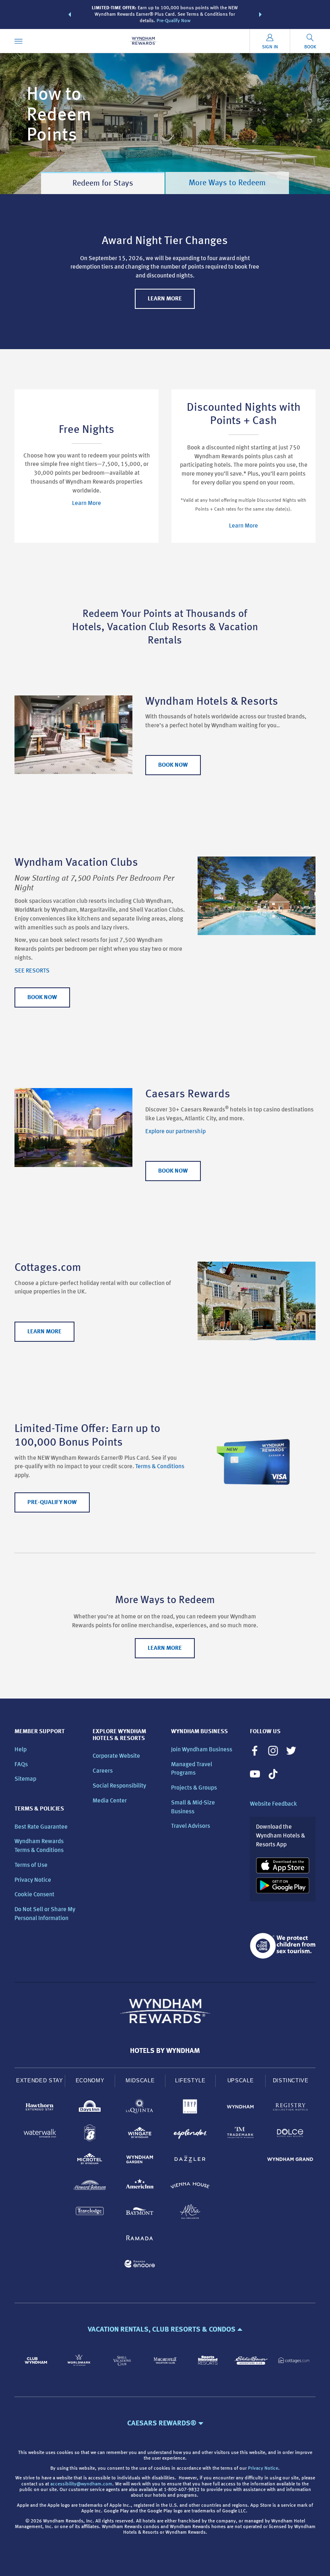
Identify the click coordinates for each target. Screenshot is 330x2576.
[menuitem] (19, 41)
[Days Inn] (90, 2108)
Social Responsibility (119, 1786)
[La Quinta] (140, 2108)
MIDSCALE (140, 2080)
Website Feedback (273, 1804)
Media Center (110, 1801)
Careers (103, 1771)
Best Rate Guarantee (41, 1827)
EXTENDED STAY (39, 2080)
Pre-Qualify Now (173, 21)
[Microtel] (90, 2161)
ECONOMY (90, 2080)
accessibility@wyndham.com (81, 2484)
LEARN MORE (165, 299)
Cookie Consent (34, 1895)
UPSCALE (241, 2080)
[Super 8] (90, 2134)
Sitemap (25, 1779)
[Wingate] (140, 2134)
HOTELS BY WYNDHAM (165, 2051)
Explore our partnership (175, 1132)
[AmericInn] (140, 2187)
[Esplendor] (190, 2134)
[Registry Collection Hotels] (290, 2108)
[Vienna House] (190, 2187)
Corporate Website (116, 1756)
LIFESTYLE (190, 2080)
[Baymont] (140, 2213)
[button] (70, 14)
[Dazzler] (190, 2161)
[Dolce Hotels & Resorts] (290, 2134)
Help (21, 1750)
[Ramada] (140, 2239)
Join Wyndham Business (202, 1750)
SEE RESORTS (32, 971)
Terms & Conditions (160, 1467)
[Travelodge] (90, 2213)
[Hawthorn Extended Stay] (40, 2108)
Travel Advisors (191, 1826)
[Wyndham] (240, 2108)
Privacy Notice (33, 1880)
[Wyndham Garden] (140, 2161)
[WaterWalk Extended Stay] (40, 2134)
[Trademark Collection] (240, 2134)
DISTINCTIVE (291, 2080)
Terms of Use (31, 1865)
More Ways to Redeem (227, 183)
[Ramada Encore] (140, 2265)
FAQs (21, 1765)
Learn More (87, 504)
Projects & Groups (194, 1788)
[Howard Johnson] (90, 2187)
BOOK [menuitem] (310, 47)
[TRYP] (190, 2108)
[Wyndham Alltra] (190, 2213)
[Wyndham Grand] (290, 2161)
